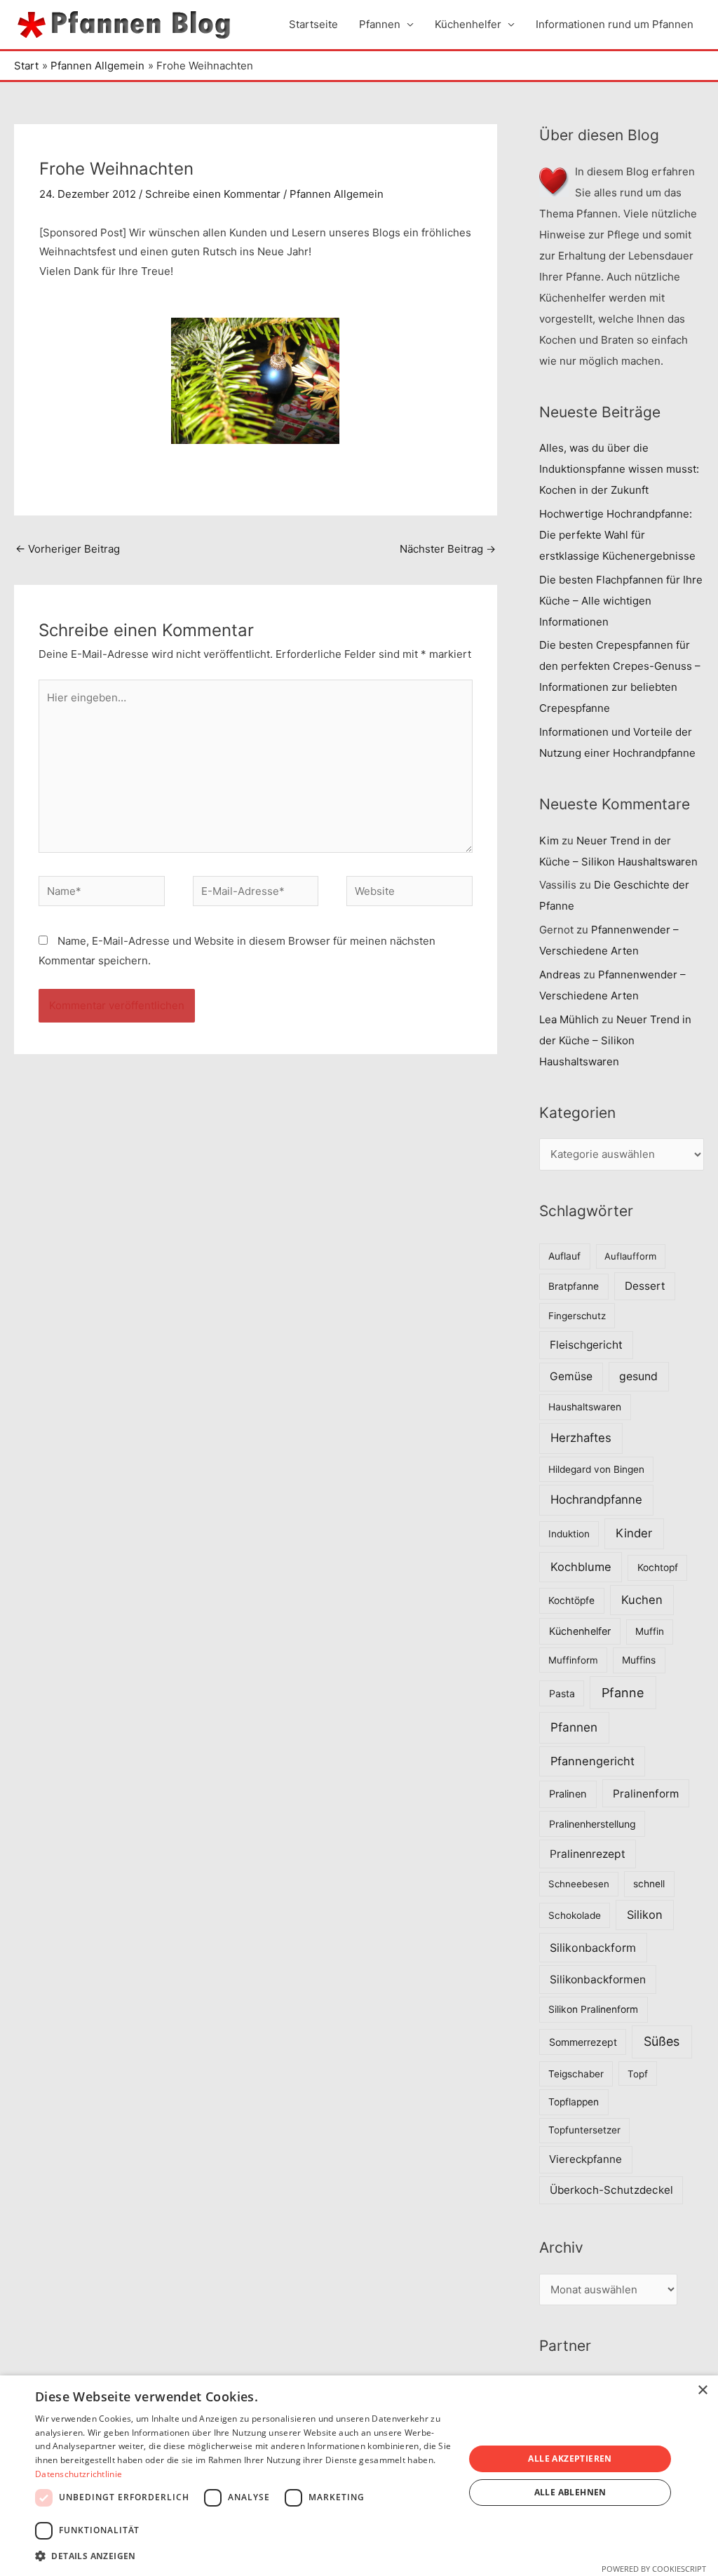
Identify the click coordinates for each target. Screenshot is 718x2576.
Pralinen (568, 1794)
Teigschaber (576, 2074)
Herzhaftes (581, 1438)
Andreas (560, 975)
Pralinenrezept (588, 1854)
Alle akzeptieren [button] (570, 2459)
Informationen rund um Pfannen (615, 24)
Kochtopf (658, 1567)
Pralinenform (646, 1794)
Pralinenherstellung (592, 1824)
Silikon (645, 1915)
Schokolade (575, 1915)
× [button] (702, 2390)
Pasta (562, 1693)
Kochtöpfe (571, 1600)
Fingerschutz (577, 1316)
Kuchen (642, 1600)
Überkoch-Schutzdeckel (611, 2190)
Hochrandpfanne (596, 1499)
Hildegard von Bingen (596, 1469)
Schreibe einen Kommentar (213, 194)
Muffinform (573, 1660)
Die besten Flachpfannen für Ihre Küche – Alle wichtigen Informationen (621, 601)
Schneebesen (579, 1884)
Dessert (645, 1286)
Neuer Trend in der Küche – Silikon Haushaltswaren (615, 1040)
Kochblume (581, 1567)
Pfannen (380, 24)
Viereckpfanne (585, 2159)
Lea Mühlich (569, 1019)
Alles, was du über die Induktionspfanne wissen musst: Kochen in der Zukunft (619, 469)
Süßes (662, 2041)
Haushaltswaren (585, 1407)
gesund (638, 1376)
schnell (649, 1884)
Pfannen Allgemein (337, 194)
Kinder (634, 1533)
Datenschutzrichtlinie (79, 2474)
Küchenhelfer (468, 24)
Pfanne (623, 1693)
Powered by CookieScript (654, 2569)
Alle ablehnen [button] (570, 2492)
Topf (638, 2074)
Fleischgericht (586, 1345)
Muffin (650, 1631)
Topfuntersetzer (584, 2130)
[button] (243, 2556)
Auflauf (564, 1256)
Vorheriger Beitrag (68, 549)
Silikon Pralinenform (593, 2009)
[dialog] (359, 2476)
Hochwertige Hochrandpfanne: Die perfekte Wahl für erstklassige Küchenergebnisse (617, 535)
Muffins (639, 1660)
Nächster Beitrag (448, 549)
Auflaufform (630, 1256)
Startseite (313, 24)
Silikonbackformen (598, 1980)
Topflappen (574, 2102)
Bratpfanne (574, 1286)
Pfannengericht (592, 1761)
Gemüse (571, 1376)
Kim (549, 841)
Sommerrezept (583, 2042)
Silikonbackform (593, 1948)
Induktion (569, 1534)
